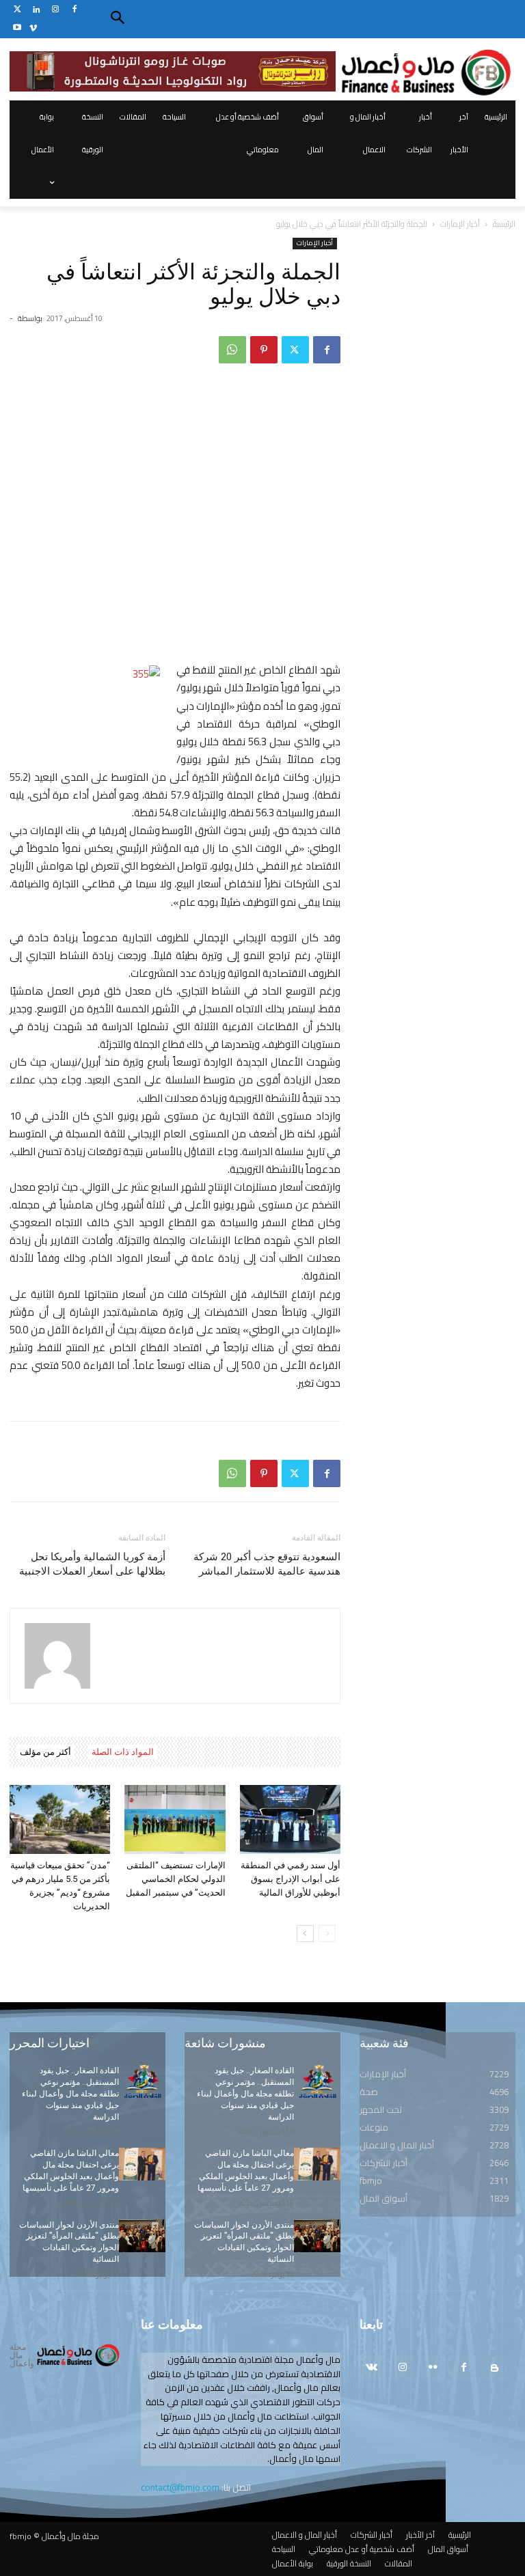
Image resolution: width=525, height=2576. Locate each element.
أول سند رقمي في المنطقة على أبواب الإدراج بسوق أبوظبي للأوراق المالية (291, 1879)
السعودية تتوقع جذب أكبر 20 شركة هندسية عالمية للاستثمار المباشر (267, 1564)
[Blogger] (495, 2368)
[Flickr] (433, 2368)
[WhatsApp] (232, 350)
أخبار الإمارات (460, 224)
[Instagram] (56, 10)
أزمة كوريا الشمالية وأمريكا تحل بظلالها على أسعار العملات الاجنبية (92, 1564)
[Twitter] (17, 10)
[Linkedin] (37, 10)
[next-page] (305, 1934)
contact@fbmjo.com (180, 2487)
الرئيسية (504, 224)
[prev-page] (327, 1934)
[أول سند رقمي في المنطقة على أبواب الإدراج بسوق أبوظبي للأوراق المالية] (290, 1819)
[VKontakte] (372, 2368)
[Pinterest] (264, 350)
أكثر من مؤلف (45, 1752)
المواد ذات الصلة (123, 1752)
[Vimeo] (33, 28)
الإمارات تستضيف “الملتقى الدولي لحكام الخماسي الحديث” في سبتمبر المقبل (176, 1879)
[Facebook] (74, 10)
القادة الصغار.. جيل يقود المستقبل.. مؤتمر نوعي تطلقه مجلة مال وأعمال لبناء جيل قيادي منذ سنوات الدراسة (70, 2093)
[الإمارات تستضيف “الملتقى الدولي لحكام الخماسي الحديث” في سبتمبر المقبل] (175, 1819)
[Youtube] (17, 28)
